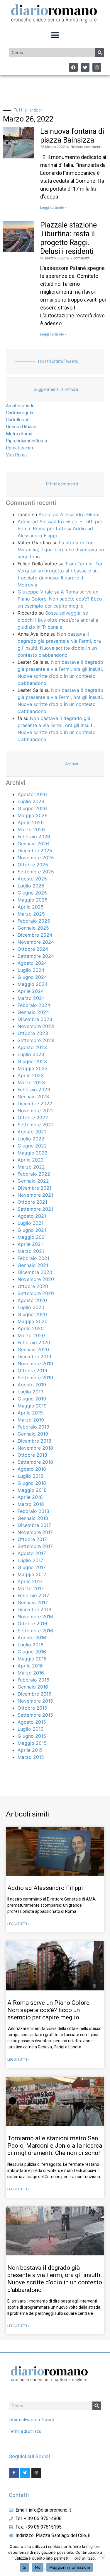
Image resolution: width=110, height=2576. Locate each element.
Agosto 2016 (32, 1638)
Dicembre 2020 (35, 1272)
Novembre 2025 (36, 858)
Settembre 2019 (35, 1378)
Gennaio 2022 (33, 1181)
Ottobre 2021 (32, 1202)
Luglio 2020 (31, 1307)
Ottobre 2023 (33, 1033)
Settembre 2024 (36, 956)
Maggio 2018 (32, 1490)
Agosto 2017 (32, 1553)
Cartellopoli (18, 420)
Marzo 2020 (31, 1335)
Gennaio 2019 (33, 1434)
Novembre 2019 (35, 1364)
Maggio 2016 (32, 1659)
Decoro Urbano (21, 427)
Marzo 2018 (31, 1504)
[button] (55, 35)
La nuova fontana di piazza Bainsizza (72, 136)
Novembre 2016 (35, 1617)
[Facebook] (73, 67)
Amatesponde (20, 406)
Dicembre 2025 (35, 851)
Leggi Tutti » (18, 1924)
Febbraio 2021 (33, 1258)
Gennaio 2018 (33, 1518)
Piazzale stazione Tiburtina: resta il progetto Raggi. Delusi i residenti (68, 238)
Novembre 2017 (35, 1532)
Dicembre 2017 (34, 1525)
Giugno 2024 (32, 977)
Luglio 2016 (31, 1645)
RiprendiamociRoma (26, 441)
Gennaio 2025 (33, 928)
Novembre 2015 (35, 1701)
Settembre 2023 (36, 1040)
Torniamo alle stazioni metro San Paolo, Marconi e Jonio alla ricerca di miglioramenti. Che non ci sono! (55, 2146)
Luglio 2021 (31, 1223)
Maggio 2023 (33, 1068)
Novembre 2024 (36, 942)
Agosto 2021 (32, 1216)
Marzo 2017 (31, 1588)
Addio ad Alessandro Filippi (69, 514)
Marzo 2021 (31, 1251)
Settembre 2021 (35, 1209)
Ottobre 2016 (32, 1624)
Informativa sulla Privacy (32, 2420)
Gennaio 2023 (33, 1097)
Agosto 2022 (32, 1132)
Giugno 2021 (32, 1230)
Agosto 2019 (32, 1385)
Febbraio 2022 (34, 1174)
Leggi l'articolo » (53, 208)
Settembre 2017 (35, 1546)
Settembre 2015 (35, 1715)
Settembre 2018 (35, 1462)
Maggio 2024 (33, 984)
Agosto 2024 (32, 963)
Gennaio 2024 (33, 1012)
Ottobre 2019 (32, 1371)
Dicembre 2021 (34, 1188)
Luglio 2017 (30, 1560)
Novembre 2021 (35, 1195)
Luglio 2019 (31, 1392)
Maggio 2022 (33, 1153)
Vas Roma (16, 455)
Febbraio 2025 (34, 921)
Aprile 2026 (31, 822)
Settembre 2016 (35, 1631)
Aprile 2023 (31, 1075)
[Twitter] (85, 67)
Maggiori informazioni (70, 2567)
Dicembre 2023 (35, 1019)
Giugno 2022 (32, 1146)
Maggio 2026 (33, 815)
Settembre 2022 (36, 1125)
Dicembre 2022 (35, 1104)
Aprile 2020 (31, 1328)
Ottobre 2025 (33, 865)
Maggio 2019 (32, 1406)
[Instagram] (97, 67)
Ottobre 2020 (33, 1286)
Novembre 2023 (36, 1026)
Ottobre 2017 (32, 1539)
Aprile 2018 (30, 1497)
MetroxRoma (19, 434)
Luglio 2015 (31, 1729)
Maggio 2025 (33, 900)
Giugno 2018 (32, 1483)
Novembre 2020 (36, 1279)
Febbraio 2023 (34, 1089)
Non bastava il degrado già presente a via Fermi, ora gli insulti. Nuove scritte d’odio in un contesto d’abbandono (55, 2279)
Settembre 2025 (36, 872)
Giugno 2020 (32, 1314)
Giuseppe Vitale (35, 592)
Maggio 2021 (32, 1237)
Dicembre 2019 (34, 1357)
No (38, 2567)
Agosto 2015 (32, 1722)
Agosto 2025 (32, 879)
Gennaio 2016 (33, 1687)
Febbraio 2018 (33, 1511)
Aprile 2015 (30, 1750)
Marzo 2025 (31, 914)
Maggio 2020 (33, 1321)
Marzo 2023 (31, 1082)
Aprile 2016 (30, 1666)
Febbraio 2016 (33, 1680)
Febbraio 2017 (33, 1595)
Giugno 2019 (32, 1399)
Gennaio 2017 (33, 1602)
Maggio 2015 (32, 1743)
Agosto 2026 (32, 794)
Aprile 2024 (31, 991)
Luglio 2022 (31, 1139)
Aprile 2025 (31, 907)
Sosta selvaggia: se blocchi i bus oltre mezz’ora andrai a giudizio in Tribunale (58, 620)
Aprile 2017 (30, 1581)
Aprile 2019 (30, 1413)
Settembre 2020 (36, 1293)
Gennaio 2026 (33, 844)
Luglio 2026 (31, 801)
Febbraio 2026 (34, 837)
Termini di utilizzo (25, 2431)
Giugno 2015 (32, 1736)
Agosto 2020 (32, 1300)
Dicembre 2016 (34, 1609)
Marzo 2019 (31, 1420)
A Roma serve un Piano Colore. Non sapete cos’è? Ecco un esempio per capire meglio (60, 599)
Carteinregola (20, 413)
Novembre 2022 (36, 1111)
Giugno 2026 (32, 808)
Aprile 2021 (30, 1244)
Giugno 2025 (32, 893)
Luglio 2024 (31, 970)
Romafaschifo (20, 448)
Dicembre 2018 (34, 1441)
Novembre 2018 (35, 1448)
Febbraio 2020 (34, 1342)
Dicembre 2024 (35, 935)
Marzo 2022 (31, 1167)
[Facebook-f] (14, 2473)
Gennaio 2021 (33, 1265)
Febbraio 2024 (34, 1005)
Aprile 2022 (31, 1160)
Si (25, 2567)
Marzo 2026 (31, 829)
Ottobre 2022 (33, 1118)
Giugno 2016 (32, 1652)
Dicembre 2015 (34, 1694)
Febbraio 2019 (33, 1427)
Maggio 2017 (32, 1574)
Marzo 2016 (31, 1673)
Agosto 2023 (32, 1047)
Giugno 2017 (32, 1567)
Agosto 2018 (32, 1469)
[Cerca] (100, 53)
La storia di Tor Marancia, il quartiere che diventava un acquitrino (61, 550)
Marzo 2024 (31, 998)
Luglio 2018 (31, 1476)
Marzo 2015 (31, 1757)
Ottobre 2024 (33, 949)
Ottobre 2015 (32, 1708)
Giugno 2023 (32, 1061)
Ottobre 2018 (32, 1455)
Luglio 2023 (31, 1054)
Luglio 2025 (31, 886)
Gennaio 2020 (33, 1349)
